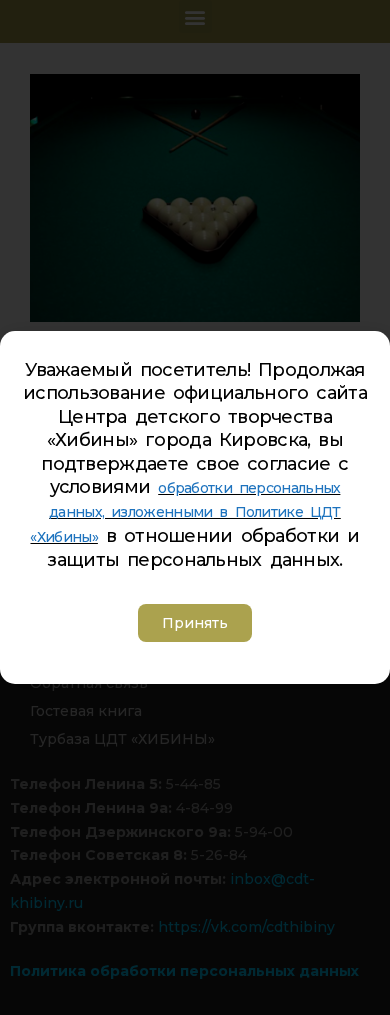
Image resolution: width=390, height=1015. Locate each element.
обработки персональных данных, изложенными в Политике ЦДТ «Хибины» (185, 512)
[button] (195, 623)
